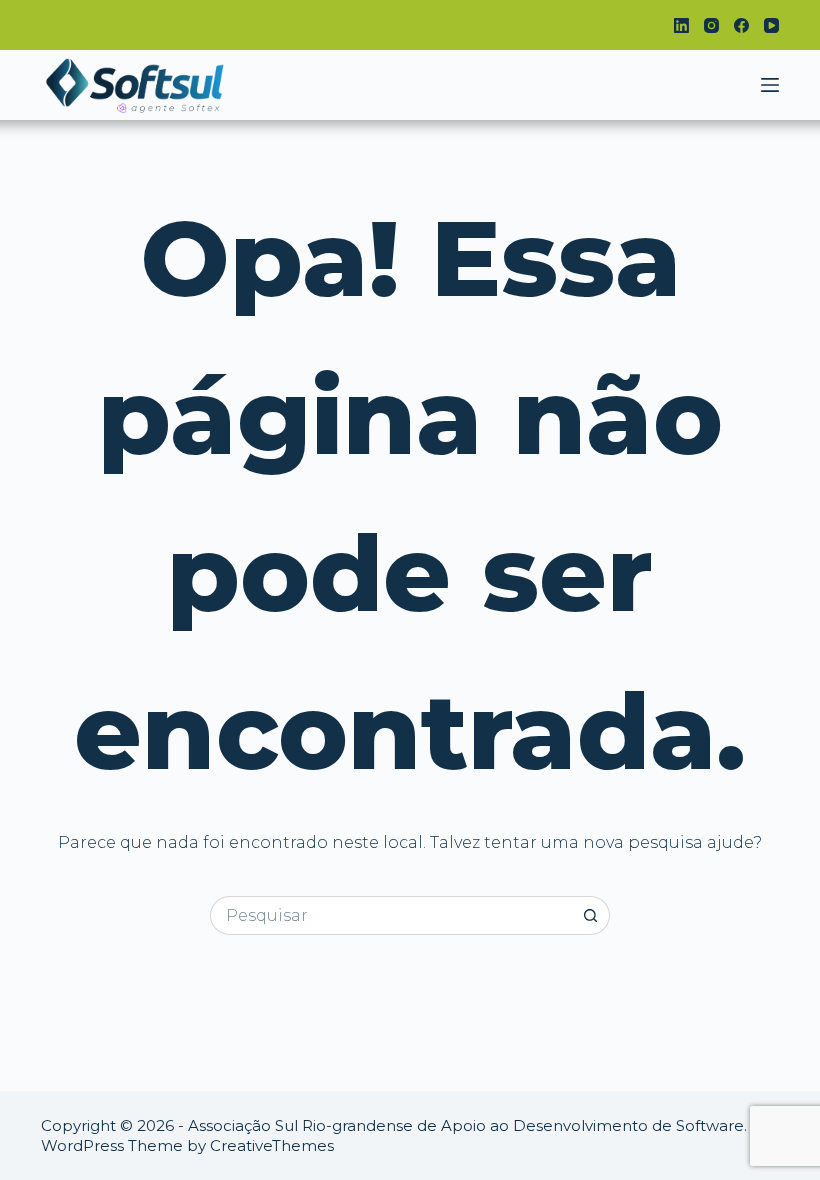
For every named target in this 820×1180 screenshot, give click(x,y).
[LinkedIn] (681, 25)
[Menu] (770, 85)
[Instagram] (711, 25)
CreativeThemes (272, 1145)
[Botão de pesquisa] (590, 915)
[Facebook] (741, 25)
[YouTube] (771, 25)
